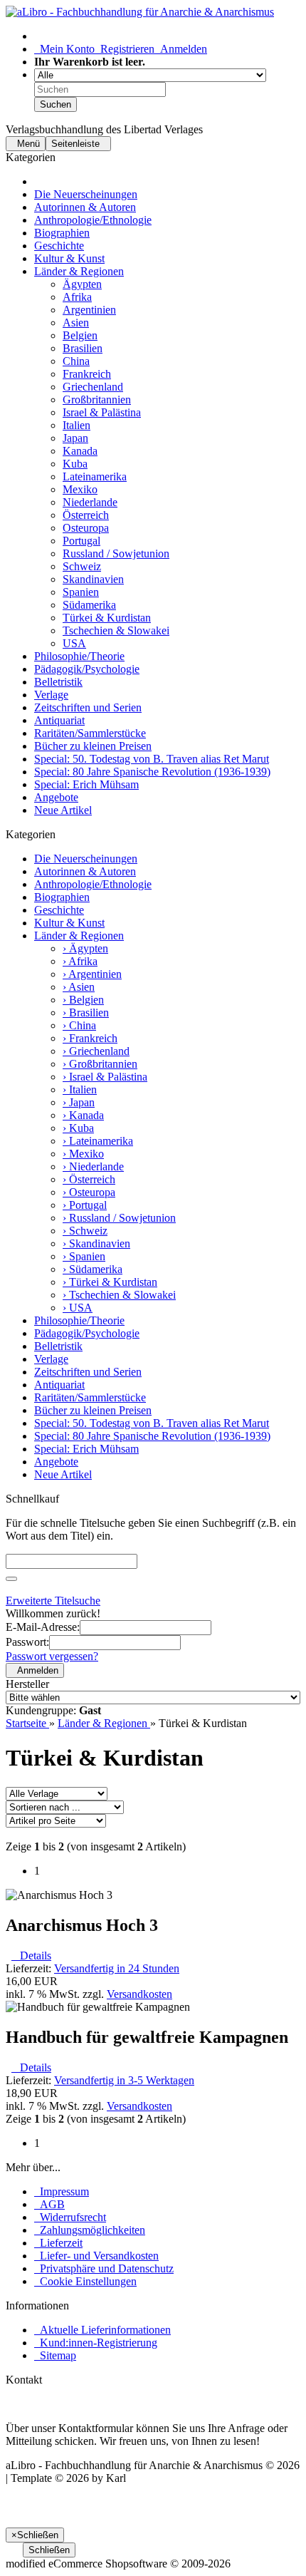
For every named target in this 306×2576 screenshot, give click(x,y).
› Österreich (89, 1179)
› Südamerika (93, 1269)
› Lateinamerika (98, 1141)
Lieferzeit (58, 2243)
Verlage (51, 695)
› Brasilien (86, 1013)
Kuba (75, 464)
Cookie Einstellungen (85, 2281)
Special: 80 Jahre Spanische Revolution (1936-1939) (152, 772)
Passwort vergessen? (52, 1656)
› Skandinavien (96, 1243)
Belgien (80, 335)
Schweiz (82, 566)
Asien (76, 323)
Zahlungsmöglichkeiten (90, 2230)
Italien (76, 425)
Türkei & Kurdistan (107, 618)
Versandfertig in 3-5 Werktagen (124, 2080)
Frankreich (87, 374)
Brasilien (83, 348)
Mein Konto (64, 49)
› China (79, 1025)
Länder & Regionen (79, 271)
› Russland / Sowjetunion (119, 1218)
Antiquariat (59, 720)
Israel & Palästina (102, 412)
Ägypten (82, 284)
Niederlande (90, 502)
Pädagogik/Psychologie (87, 669)
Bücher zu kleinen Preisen (93, 746)
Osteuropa (86, 528)
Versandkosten (139, 1994)
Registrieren (125, 49)
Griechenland (93, 387)
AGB (49, 2204)
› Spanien (84, 1256)
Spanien (81, 592)
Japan (75, 438)
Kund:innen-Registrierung (96, 2343)
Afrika (77, 297)
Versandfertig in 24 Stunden (117, 1968)
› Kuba (78, 1128)
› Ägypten (85, 948)
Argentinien (89, 310)
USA (74, 643)
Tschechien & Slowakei (116, 630)
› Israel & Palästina (105, 1077)
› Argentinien (92, 974)
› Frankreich (90, 1038)
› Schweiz (85, 1231)
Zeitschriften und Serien (88, 707)
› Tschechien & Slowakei (119, 1295)
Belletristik (58, 682)
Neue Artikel (63, 810)
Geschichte (59, 246)
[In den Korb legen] (11, 1579)
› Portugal (85, 1205)
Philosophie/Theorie (79, 656)
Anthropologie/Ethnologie (93, 220)
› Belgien (83, 1000)
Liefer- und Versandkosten (96, 2256)
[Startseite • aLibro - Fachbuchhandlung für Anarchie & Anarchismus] (140, 12)
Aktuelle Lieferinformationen (102, 2330)
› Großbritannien (100, 1064)
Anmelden (181, 49)
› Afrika (80, 961)
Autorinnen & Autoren (85, 207)
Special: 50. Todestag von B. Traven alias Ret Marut (152, 759)
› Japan (79, 1102)
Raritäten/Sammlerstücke (90, 733)
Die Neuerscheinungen (86, 194)
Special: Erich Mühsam (86, 784)
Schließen (49, 2550)
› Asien (79, 987)
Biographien (62, 233)
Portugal (81, 541)
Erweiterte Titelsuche (53, 1601)
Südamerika (89, 605)
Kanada (80, 451)
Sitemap (55, 2355)
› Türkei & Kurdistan (110, 1282)
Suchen (56, 104)
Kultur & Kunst (69, 258)
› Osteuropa (89, 1192)
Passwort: (27, 1642)
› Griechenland (96, 1051)
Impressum (62, 2191)
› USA (78, 1308)
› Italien (80, 1089)
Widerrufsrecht (70, 2217)
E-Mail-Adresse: (43, 1627)
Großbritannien (97, 400)
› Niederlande (93, 1166)
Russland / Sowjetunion (116, 553)
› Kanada (83, 1115)
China (76, 361)
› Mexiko (83, 1154)
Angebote (56, 797)
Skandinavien (93, 579)
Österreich (86, 515)
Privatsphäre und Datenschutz (104, 2268)
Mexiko (80, 489)
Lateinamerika (95, 476)
